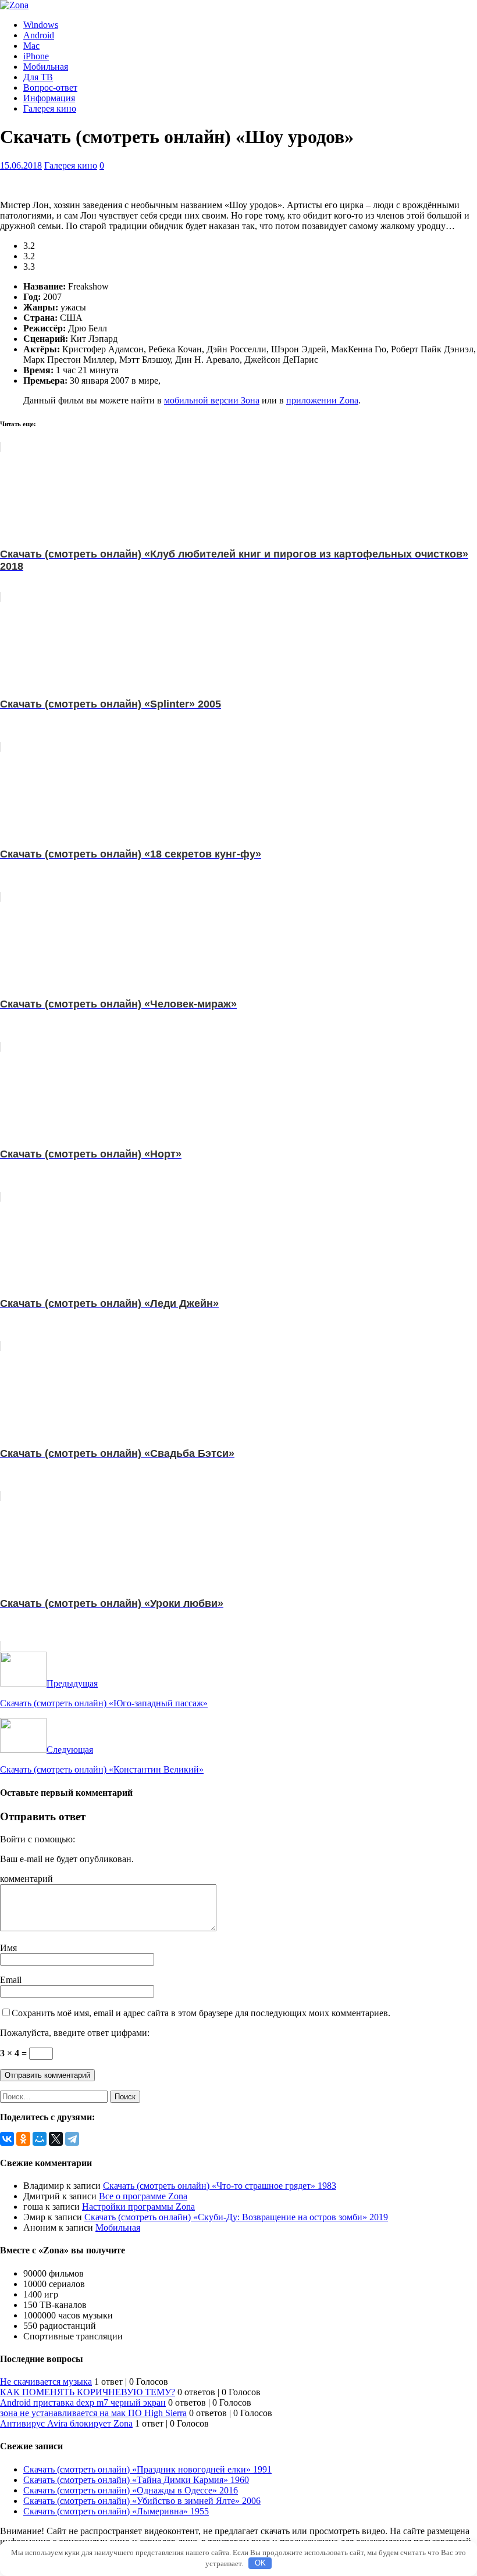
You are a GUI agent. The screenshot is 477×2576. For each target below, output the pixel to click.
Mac (31, 46)
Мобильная (46, 67)
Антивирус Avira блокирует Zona (66, 2423)
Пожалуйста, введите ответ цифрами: (75, 2033)
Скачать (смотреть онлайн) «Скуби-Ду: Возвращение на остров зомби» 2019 (236, 2217)
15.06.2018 (21, 165)
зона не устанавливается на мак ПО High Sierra (93, 2413)
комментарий (26, 1879)
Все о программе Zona (143, 2196)
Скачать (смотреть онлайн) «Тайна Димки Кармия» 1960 (136, 2480)
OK (260, 2563)
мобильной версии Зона (212, 400)
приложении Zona (322, 400)
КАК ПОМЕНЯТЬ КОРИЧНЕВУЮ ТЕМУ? (88, 2392)
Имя (8, 1948)
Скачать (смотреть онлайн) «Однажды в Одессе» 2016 (131, 2490)
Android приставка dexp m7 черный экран (83, 2402)
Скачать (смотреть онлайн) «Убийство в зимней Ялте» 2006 (142, 2501)
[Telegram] (72, 2139)
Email (11, 1980)
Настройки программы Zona (138, 2207)
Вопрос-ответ (50, 87)
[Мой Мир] (40, 2139)
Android (39, 35)
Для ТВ (38, 77)
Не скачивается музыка (46, 2382)
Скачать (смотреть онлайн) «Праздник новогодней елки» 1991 (147, 2469)
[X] (56, 2139)
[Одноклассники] (23, 2139)
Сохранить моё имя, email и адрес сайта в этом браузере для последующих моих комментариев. (201, 2013)
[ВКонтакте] (7, 2139)
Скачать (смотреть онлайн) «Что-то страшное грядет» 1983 (220, 2186)
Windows (41, 25)
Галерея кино (50, 108)
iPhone (36, 56)
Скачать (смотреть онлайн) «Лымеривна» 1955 (116, 2511)
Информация (49, 98)
